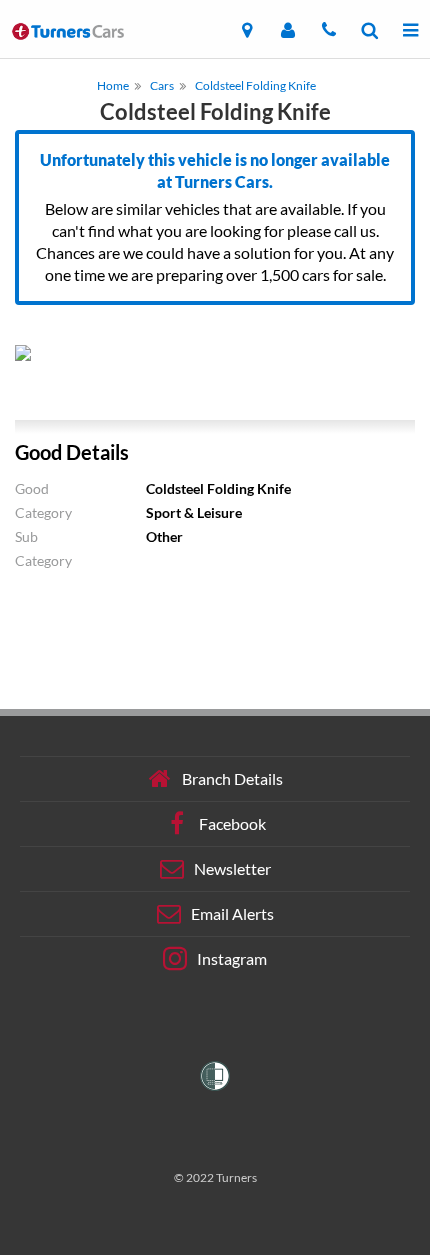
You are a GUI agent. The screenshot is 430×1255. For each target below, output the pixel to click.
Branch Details (232, 778)
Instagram (232, 958)
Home (113, 85)
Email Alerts (232, 913)
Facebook (232, 823)
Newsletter (232, 868)
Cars (162, 85)
